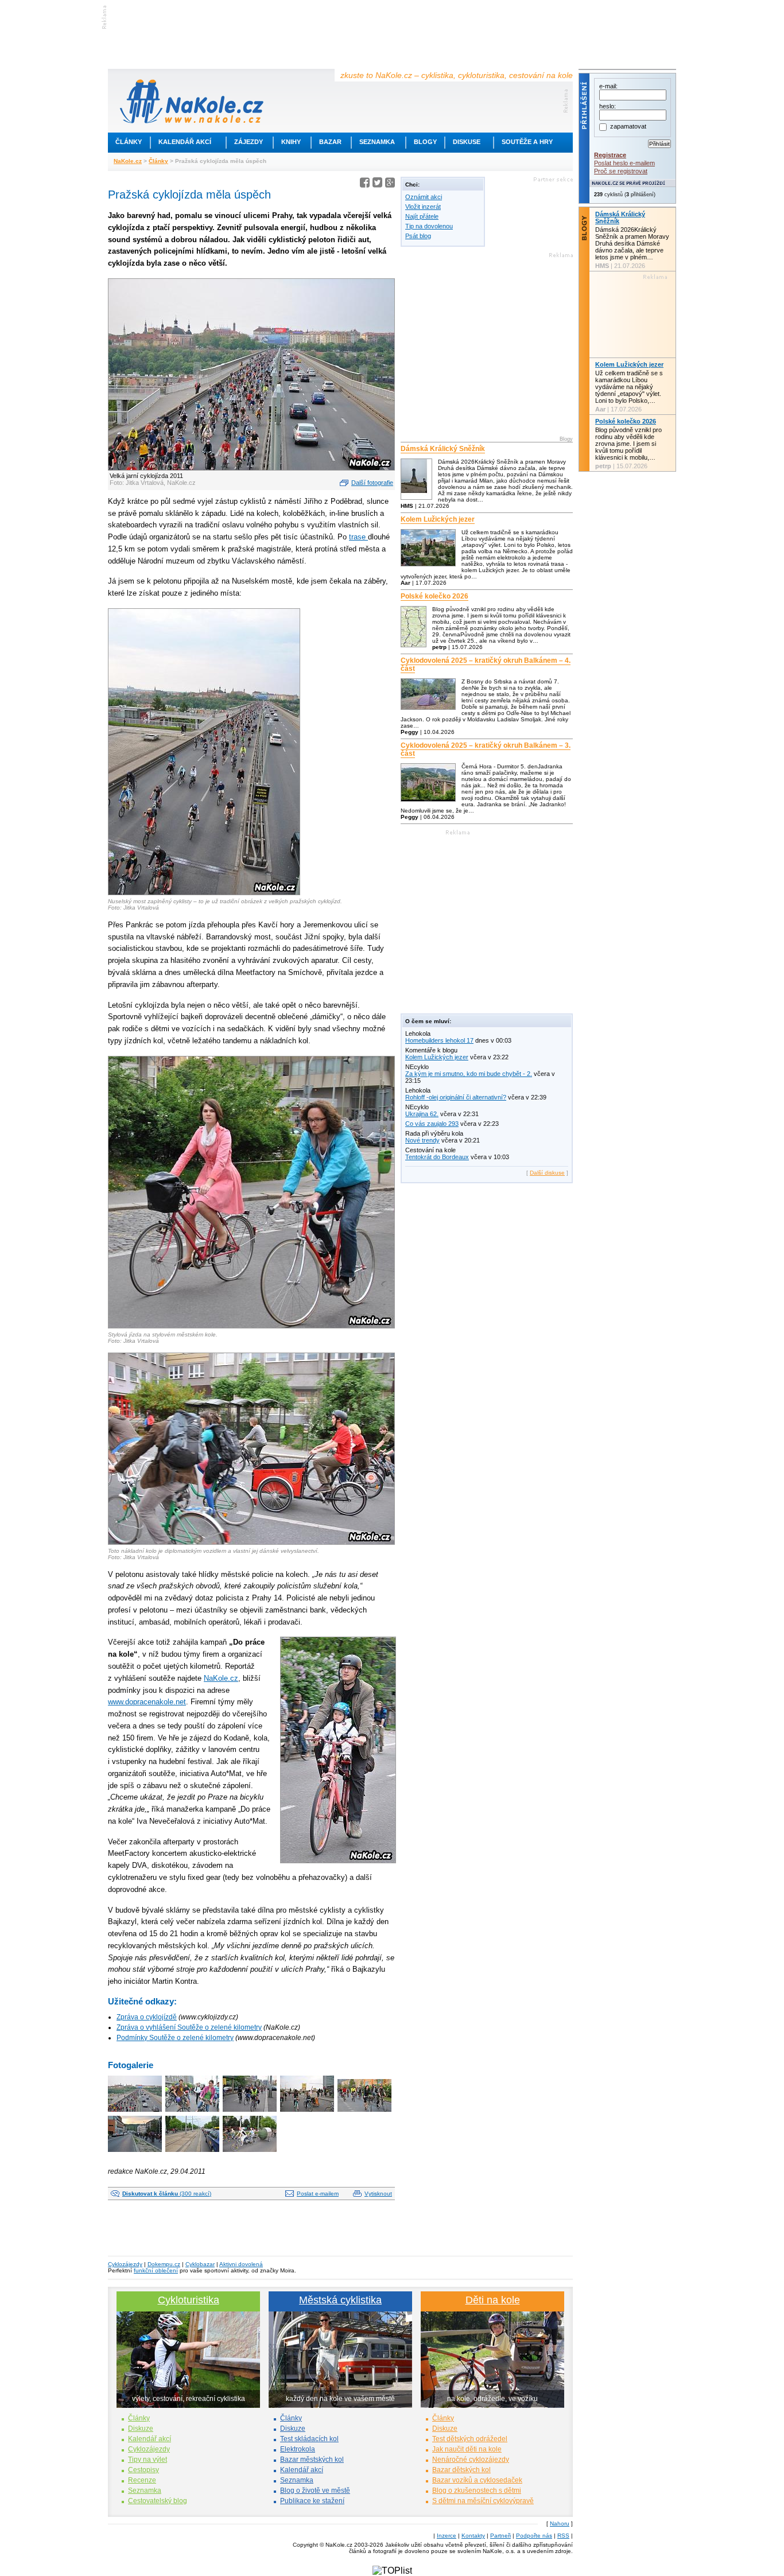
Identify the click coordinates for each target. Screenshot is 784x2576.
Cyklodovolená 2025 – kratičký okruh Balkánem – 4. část (486, 665)
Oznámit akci (424, 197)
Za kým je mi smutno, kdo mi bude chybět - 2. (469, 1074)
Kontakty (473, 2536)
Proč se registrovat (621, 171)
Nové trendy (422, 1140)
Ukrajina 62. (422, 1114)
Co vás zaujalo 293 (432, 1124)
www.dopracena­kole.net (147, 1702)
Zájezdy (249, 142)
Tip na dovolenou (429, 226)
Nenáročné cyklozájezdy (471, 2460)
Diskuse (467, 142)
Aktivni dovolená (241, 2264)
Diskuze (141, 2429)
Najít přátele (422, 216)
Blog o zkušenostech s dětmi (477, 2490)
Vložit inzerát (423, 207)
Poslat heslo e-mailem (624, 163)
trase (358, 537)
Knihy (291, 142)
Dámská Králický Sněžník (443, 449)
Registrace (610, 155)
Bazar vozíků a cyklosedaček (477, 2480)
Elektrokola (298, 2449)
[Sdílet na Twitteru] (377, 184)
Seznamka (377, 142)
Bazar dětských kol (461, 2470)
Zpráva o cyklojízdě (147, 2017)
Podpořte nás (534, 2536)
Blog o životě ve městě (315, 2490)
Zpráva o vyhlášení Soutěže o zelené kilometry (189, 2027)
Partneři (500, 2536)
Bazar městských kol (312, 2460)
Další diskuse (547, 1173)
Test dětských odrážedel (470, 2439)
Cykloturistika (189, 2300)
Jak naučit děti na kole (467, 2449)
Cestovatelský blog (158, 2501)
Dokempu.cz (164, 2264)
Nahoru (560, 2523)
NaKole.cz (128, 161)
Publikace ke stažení (312, 2501)
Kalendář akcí (185, 142)
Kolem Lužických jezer (438, 519)
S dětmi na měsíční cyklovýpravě (483, 2501)
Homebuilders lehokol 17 (439, 1040)
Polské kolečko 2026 (434, 596)
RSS (563, 2536)
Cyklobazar (200, 2264)
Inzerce (447, 2536)
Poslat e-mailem (318, 2194)
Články (129, 142)
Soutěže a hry (527, 142)
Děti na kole (493, 2300)
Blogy (425, 142)
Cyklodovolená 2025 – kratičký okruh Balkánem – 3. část (486, 749)
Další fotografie (372, 483)
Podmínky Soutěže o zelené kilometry (175, 2038)
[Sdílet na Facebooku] (365, 184)
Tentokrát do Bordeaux (437, 1157)
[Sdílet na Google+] (390, 184)
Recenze (142, 2480)
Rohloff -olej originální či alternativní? (456, 1097)
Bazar (330, 142)
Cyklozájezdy (125, 2264)
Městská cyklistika (340, 2300)
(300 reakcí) (167, 2194)
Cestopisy (143, 2470)
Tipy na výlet (148, 2460)
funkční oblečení (156, 2270)
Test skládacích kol (309, 2439)
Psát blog (418, 236)
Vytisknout (378, 2194)
